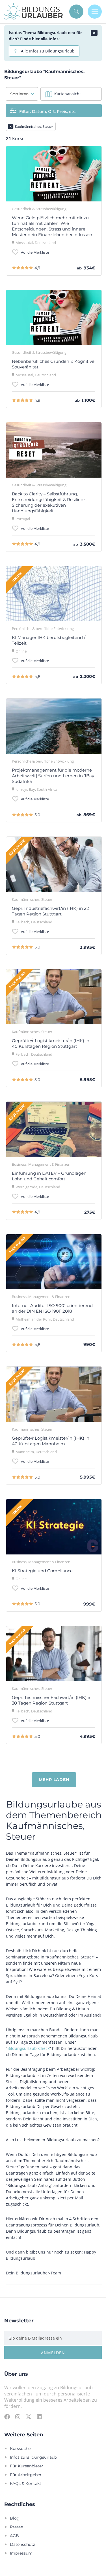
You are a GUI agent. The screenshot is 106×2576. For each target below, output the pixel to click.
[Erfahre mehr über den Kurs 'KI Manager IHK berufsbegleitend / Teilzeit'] (54, 594)
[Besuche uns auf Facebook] (7, 2417)
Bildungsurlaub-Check (28, 2048)
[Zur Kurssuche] (76, 12)
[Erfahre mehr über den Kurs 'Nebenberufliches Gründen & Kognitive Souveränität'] (54, 318)
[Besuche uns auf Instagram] (18, 2417)
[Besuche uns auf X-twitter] (29, 2417)
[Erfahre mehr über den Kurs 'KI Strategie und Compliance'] (54, 1527)
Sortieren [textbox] (19, 94)
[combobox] (22, 94)
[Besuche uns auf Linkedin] (39, 2417)
